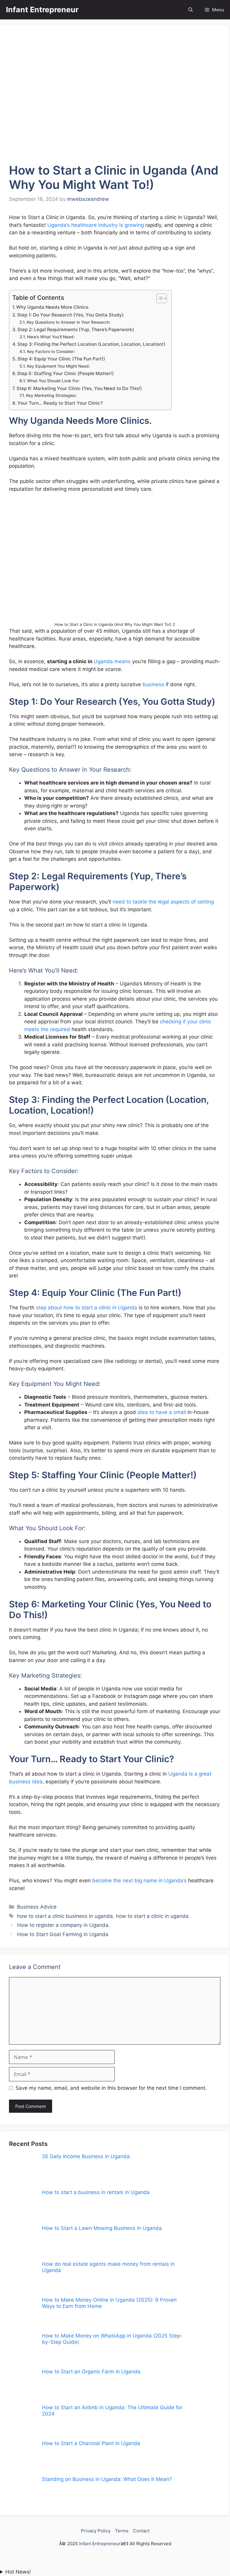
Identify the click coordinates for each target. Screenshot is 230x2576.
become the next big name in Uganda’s (139, 1881)
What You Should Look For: (53, 381)
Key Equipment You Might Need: (58, 366)
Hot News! (18, 2572)
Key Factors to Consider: (51, 351)
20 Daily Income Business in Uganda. (87, 2156)
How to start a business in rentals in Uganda (96, 2192)
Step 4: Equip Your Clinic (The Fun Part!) (61, 359)
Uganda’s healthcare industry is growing (96, 225)
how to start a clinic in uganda (152, 1916)
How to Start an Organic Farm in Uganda (91, 2372)
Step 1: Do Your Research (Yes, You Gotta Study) (70, 315)
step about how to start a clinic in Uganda (87, 1308)
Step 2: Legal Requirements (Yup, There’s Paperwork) (76, 330)
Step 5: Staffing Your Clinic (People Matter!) (65, 373)
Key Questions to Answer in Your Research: (69, 322)
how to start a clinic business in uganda (65, 1916)
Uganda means (112, 661)
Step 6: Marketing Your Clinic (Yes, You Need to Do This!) (79, 388)
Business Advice (37, 1907)
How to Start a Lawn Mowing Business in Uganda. (103, 2228)
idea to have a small (162, 1412)
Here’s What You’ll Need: (51, 337)
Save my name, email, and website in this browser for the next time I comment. (111, 2088)
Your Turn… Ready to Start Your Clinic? (60, 403)
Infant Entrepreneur (42, 10)
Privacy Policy (96, 2531)
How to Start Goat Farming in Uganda (63, 1934)
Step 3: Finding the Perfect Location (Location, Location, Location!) (91, 344)
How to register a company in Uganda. (63, 1925)
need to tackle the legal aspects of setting (163, 902)
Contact (141, 2531)
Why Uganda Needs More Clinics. (53, 307)
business (153, 684)
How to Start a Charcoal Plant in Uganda (91, 2443)
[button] (191, 10)
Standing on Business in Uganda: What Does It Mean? (107, 2479)
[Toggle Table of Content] (159, 298)
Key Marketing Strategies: (51, 395)
